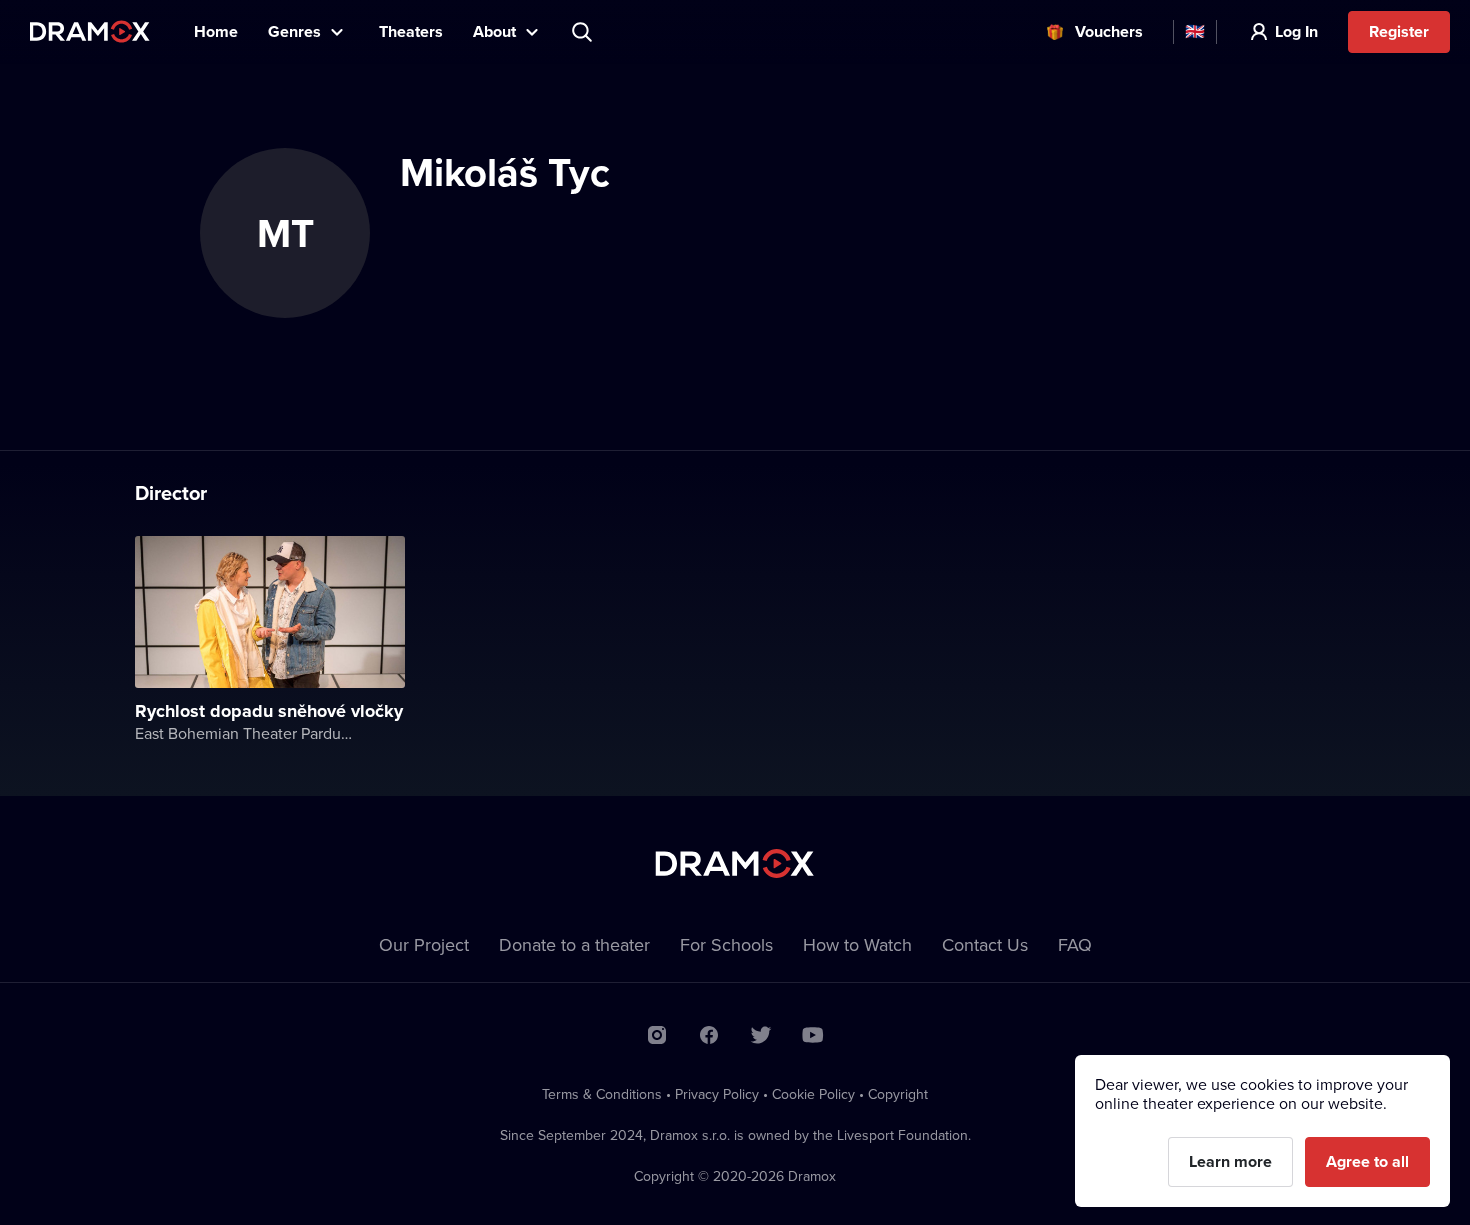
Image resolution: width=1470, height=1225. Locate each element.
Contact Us (985, 944)
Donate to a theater (574, 944)
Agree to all (1367, 1161)
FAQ (1075, 944)
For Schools (726, 944)
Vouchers (1109, 31)
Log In (1296, 31)
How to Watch (857, 944)
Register (1399, 31)
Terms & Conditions (602, 1094)
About (494, 31)
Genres (294, 31)
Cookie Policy (813, 1094)
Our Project (424, 944)
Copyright (898, 1094)
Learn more (1230, 1161)
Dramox (90, 31)
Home (216, 31)
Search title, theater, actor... (584, 32)
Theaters (411, 31)
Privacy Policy (717, 1094)
